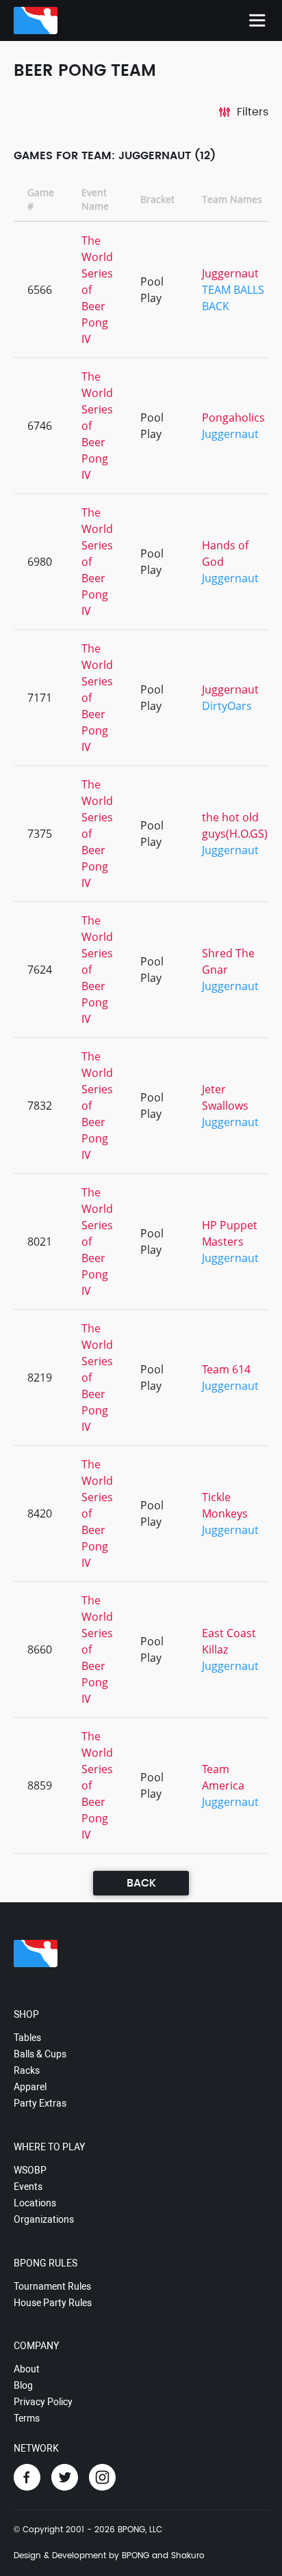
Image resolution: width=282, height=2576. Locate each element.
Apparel (30, 2087)
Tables (27, 2038)
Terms (27, 2418)
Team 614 (226, 1369)
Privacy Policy (43, 2402)
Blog (23, 2385)
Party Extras (40, 2103)
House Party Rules (53, 2303)
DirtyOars (227, 706)
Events (28, 2187)
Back (141, 1883)
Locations (35, 2203)
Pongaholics (233, 417)
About (27, 2369)
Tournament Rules (52, 2286)
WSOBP (30, 2170)
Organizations (44, 2219)
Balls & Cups (40, 2054)
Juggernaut (230, 273)
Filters (253, 112)
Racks (27, 2070)
